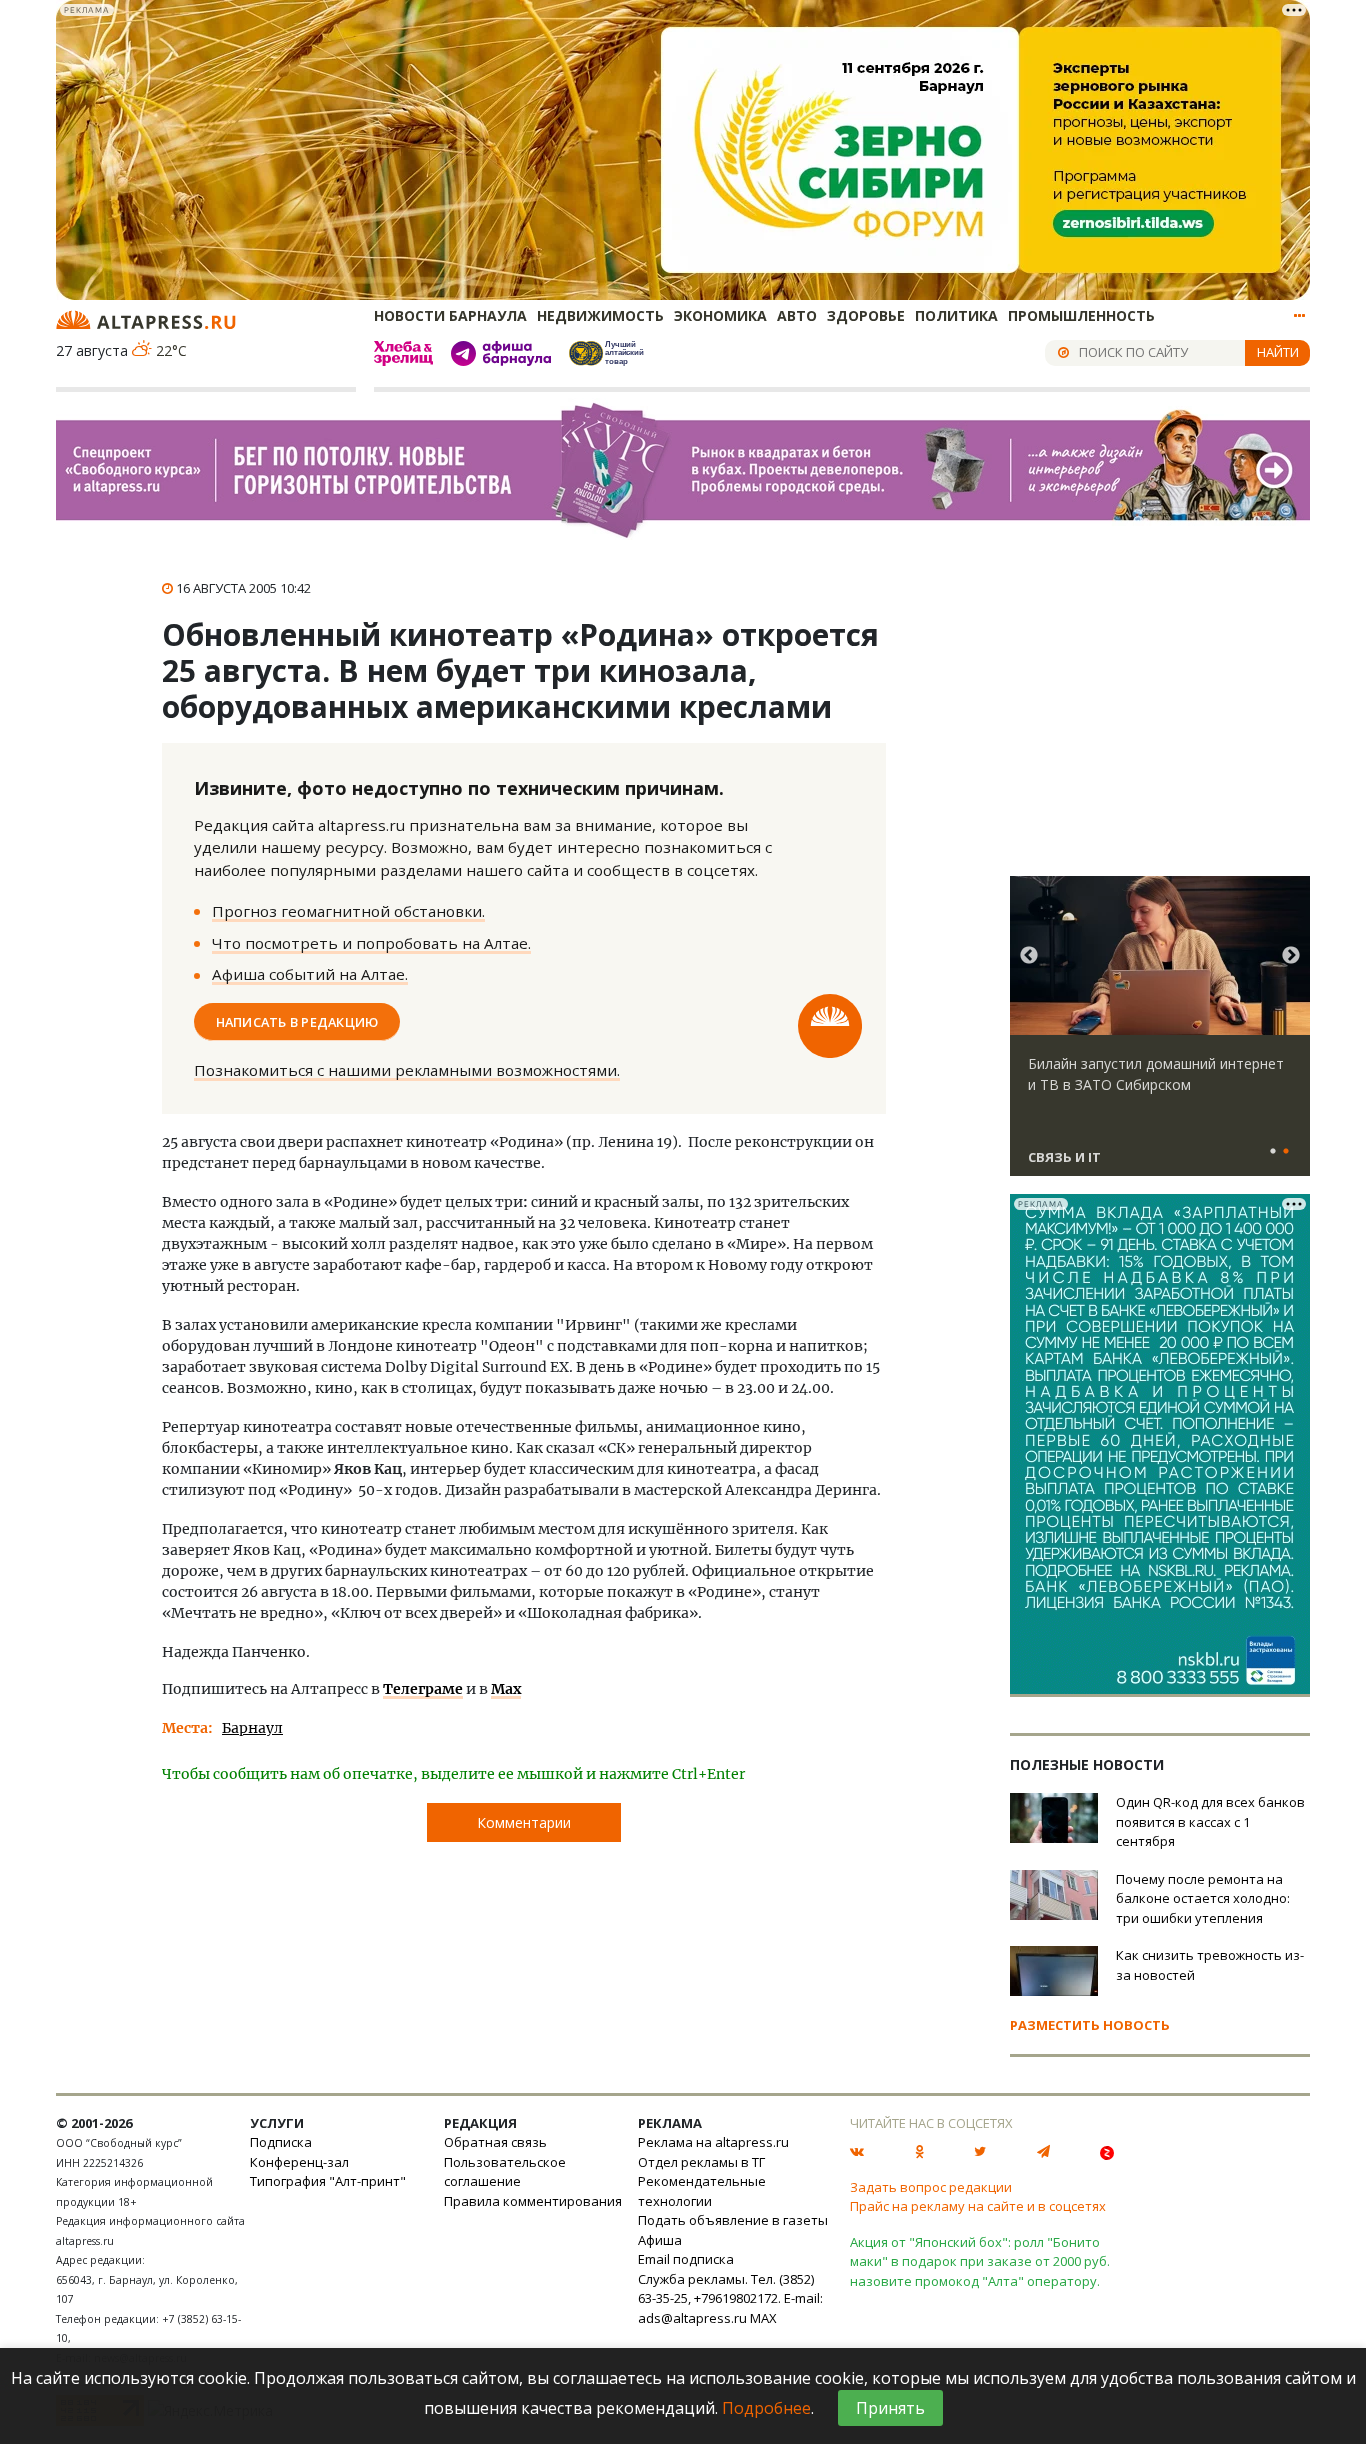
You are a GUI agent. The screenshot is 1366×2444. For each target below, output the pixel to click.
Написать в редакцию (297, 1021)
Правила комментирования (533, 2201)
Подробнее (766, 2408)
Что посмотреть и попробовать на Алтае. (371, 943)
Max (506, 1689)
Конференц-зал (299, 2162)
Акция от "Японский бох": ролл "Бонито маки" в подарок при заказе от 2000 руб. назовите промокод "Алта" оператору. (980, 2261)
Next (1291, 956)
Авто (797, 315)
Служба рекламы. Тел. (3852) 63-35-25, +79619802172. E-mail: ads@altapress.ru (730, 2298)
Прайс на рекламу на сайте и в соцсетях (978, 2206)
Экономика (720, 315)
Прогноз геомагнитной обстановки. (348, 911)
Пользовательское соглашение (505, 2172)
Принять (890, 2408)
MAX (763, 2318)
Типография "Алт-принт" (328, 2181)
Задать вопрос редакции (931, 2187)
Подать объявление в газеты (733, 2220)
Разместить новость (1090, 2025)
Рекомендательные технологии (702, 2191)
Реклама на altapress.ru (713, 2142)
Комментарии (524, 1822)
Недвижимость (600, 315)
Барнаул (252, 1728)
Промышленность (1081, 315)
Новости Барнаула (450, 315)
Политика (956, 315)
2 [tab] (1286, 1152)
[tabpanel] (1160, 1035)
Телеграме (423, 1689)
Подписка (281, 2142)
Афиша (660, 2240)
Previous (1029, 956)
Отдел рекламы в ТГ (701, 2162)
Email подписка (686, 2259)
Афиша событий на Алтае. (310, 974)
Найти (1278, 352)
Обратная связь (495, 2142)
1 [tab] (1273, 1152)
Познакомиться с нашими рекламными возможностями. (407, 1070)
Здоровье (866, 315)
